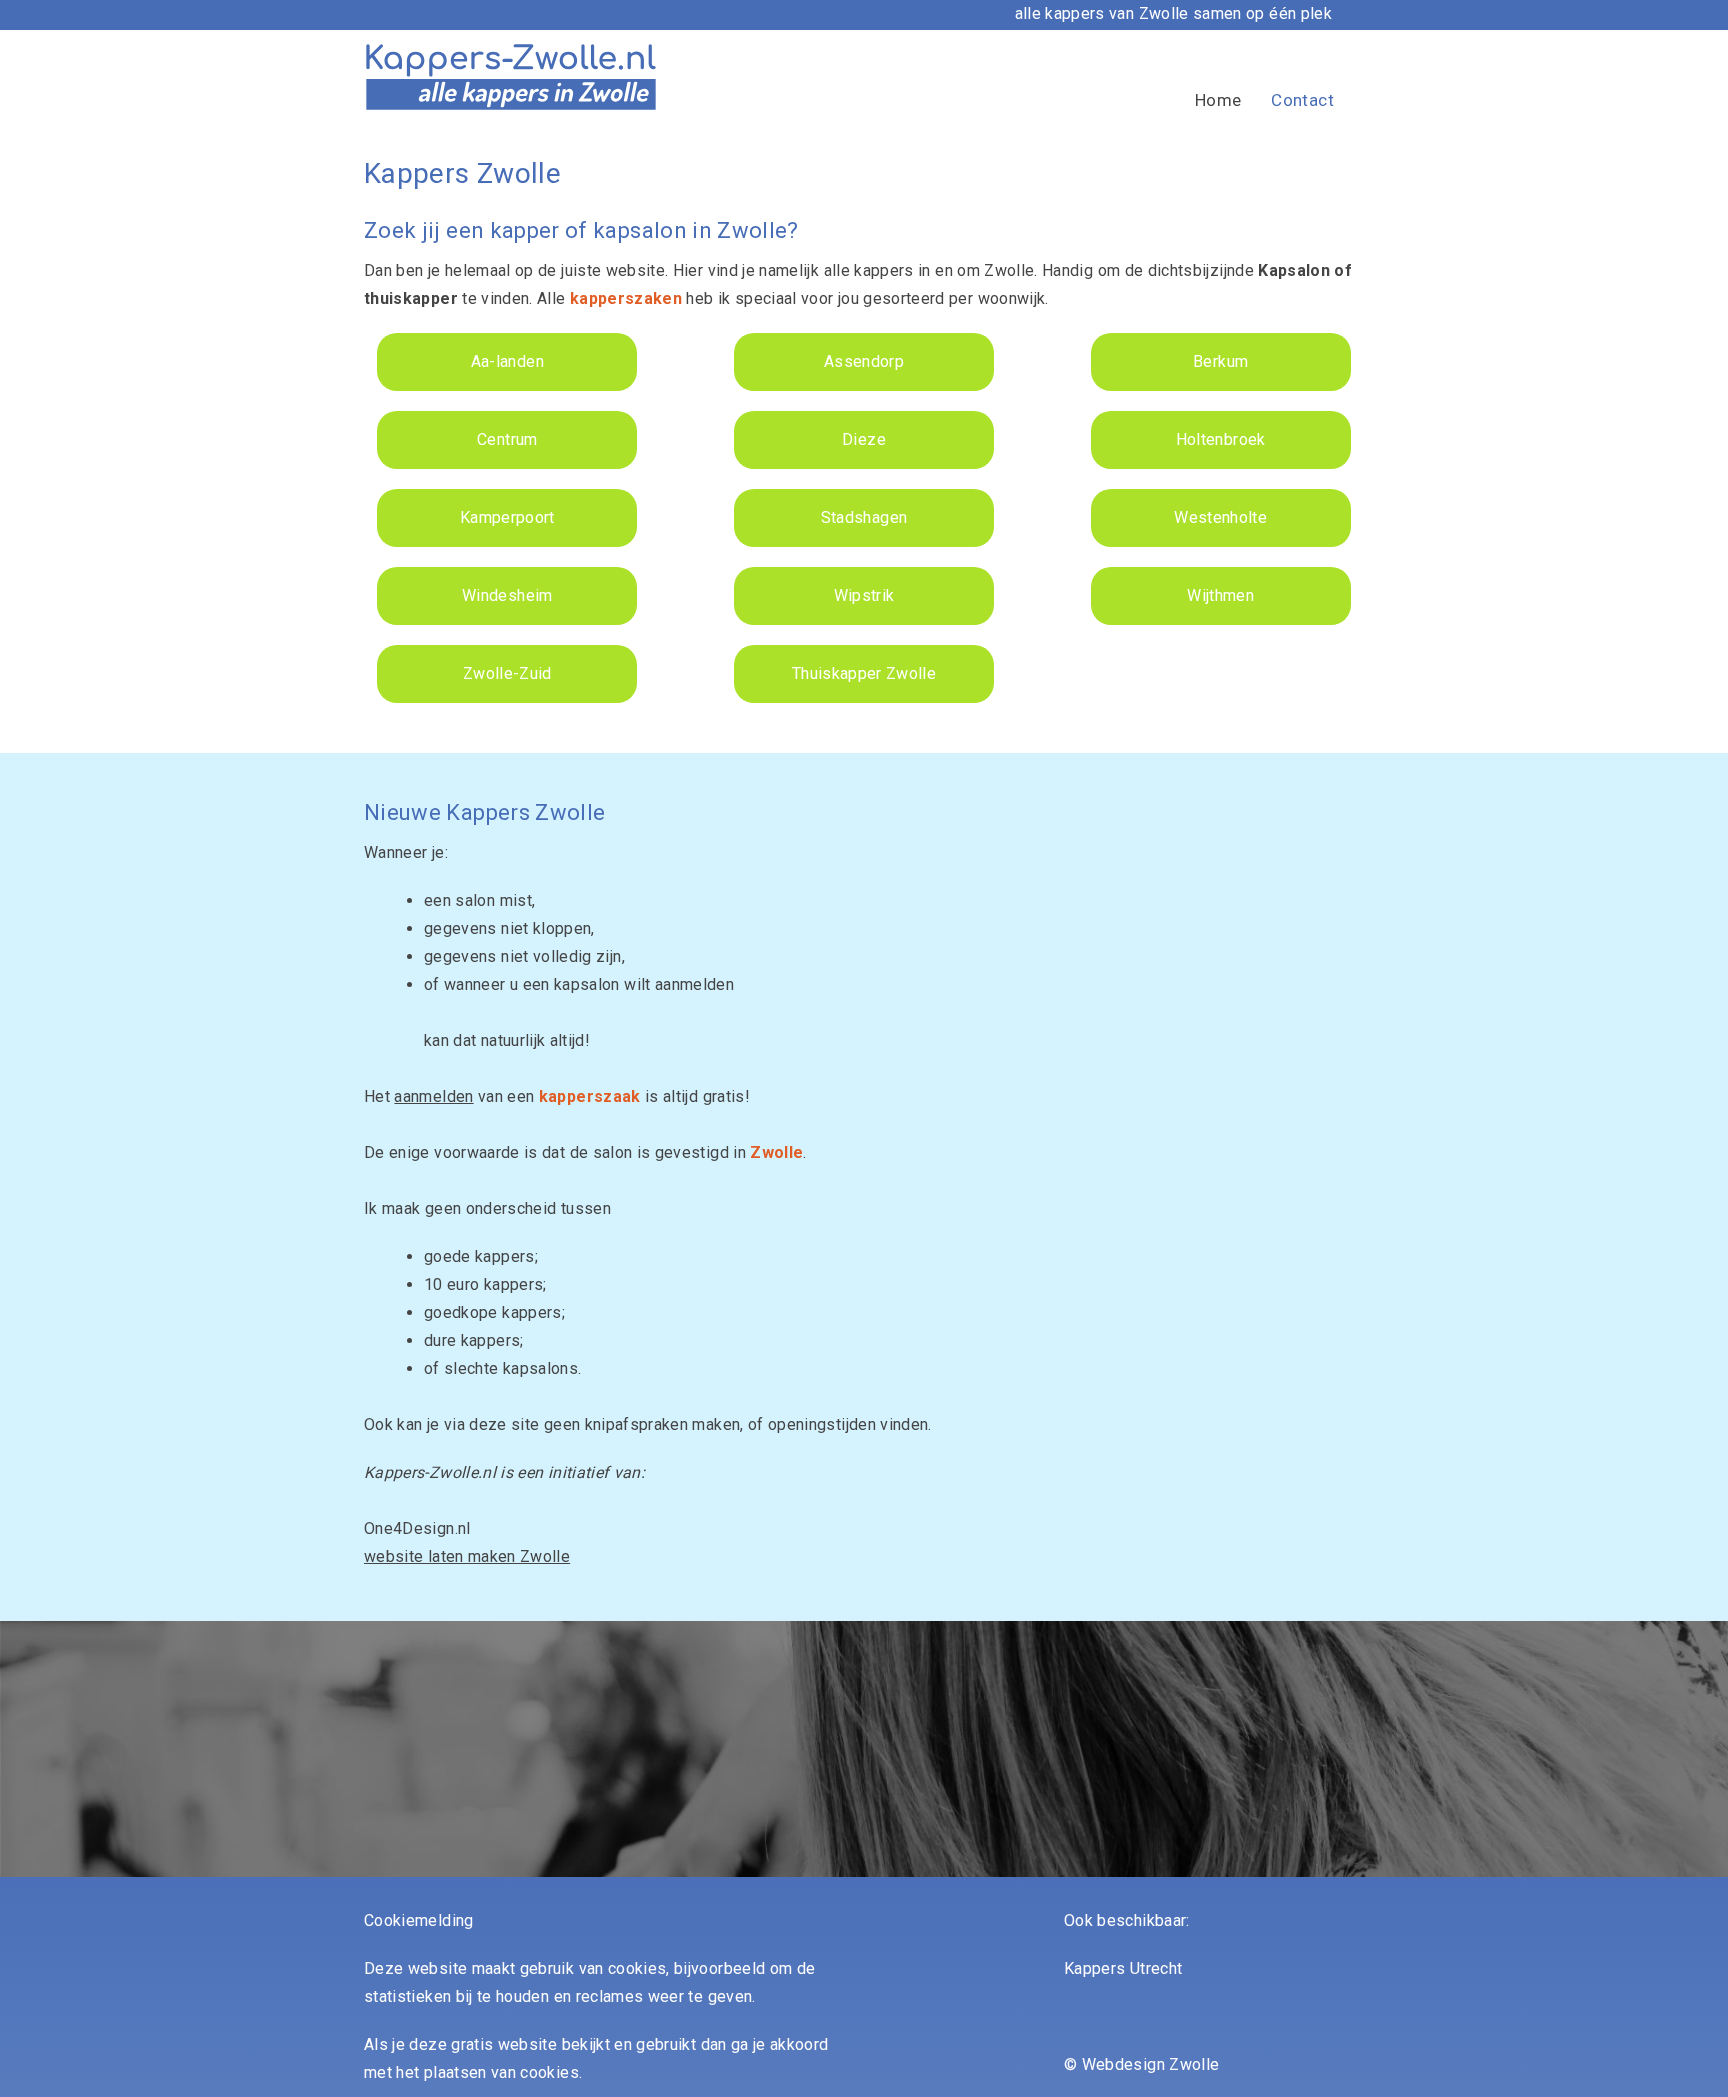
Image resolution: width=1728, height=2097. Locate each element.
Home (1218, 100)
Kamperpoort (507, 517)
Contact (1302, 100)
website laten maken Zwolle (467, 1556)
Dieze (864, 439)
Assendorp (864, 361)
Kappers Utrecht (1123, 1968)
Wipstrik (864, 595)
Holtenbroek (1221, 439)
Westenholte (1220, 517)
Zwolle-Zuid (507, 673)
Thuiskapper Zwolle (864, 673)
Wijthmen (1220, 595)
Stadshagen (864, 517)
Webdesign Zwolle (1151, 2064)
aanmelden (433, 1096)
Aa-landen (507, 361)
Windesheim (507, 595)
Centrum (507, 439)
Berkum (1220, 361)
